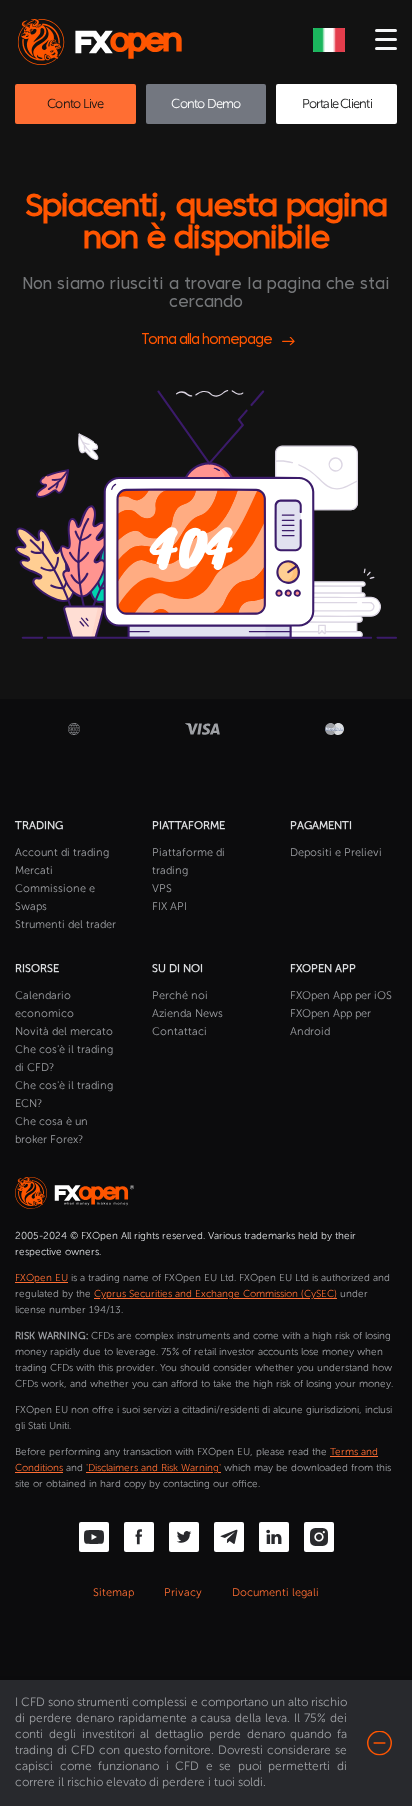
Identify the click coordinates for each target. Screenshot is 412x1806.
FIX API (169, 906)
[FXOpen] (103, 42)
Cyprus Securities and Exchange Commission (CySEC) (215, 1294)
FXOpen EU (41, 1278)
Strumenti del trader (65, 924)
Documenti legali (275, 1592)
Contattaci (179, 1031)
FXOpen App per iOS (341, 995)
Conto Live (75, 103)
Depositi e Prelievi (336, 852)
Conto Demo (205, 103)
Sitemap (113, 1592)
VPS (162, 888)
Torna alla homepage (206, 340)
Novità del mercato (64, 1031)
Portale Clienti (337, 103)
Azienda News (187, 1013)
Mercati (34, 870)
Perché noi (180, 995)
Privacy (183, 1592)
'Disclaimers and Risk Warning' (153, 1468)
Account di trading (62, 852)
